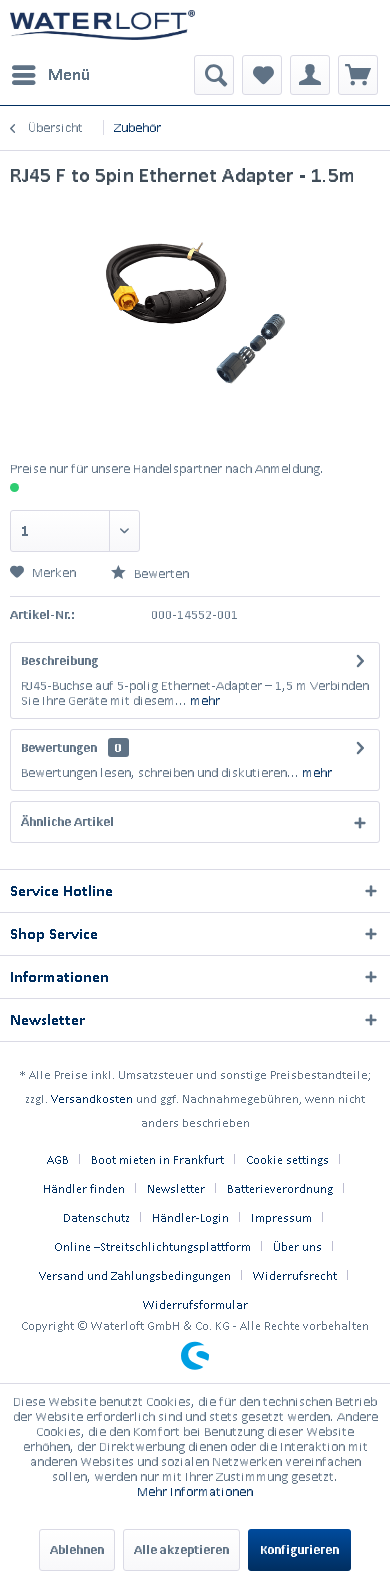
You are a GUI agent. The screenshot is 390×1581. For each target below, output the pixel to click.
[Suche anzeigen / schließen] (214, 75)
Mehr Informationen (195, 1491)
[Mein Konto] (310, 75)
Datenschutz (96, 1217)
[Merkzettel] (262, 75)
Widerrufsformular (195, 1304)
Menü (69, 74)
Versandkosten (92, 1098)
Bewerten (160, 573)
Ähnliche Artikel (67, 821)
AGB (58, 1159)
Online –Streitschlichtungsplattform (152, 1246)
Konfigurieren (299, 1549)
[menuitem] (50, 75)
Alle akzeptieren (181, 1549)
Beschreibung (59, 660)
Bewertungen (59, 747)
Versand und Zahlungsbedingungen (135, 1275)
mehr (203, 700)
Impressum (281, 1217)
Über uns (297, 1246)
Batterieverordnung (280, 1188)
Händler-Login (190, 1217)
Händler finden (84, 1188)
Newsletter (176, 1188)
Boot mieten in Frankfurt (157, 1159)
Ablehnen (77, 1549)
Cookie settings (287, 1159)
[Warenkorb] (358, 75)
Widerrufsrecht (295, 1275)
